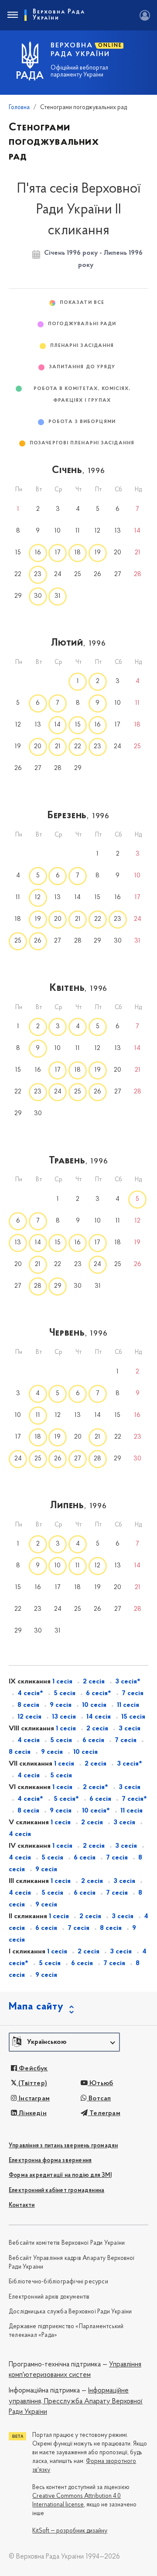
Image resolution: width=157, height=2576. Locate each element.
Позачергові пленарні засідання (82, 443)
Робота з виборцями (82, 422)
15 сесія (133, 1717)
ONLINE (110, 46)
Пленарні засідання (82, 346)
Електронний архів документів (49, 2297)
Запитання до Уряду (82, 367)
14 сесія (99, 1717)
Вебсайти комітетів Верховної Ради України (67, 2243)
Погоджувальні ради (82, 324)
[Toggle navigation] (12, 15)
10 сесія (94, 1705)
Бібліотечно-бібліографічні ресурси (58, 2282)
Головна (19, 108)
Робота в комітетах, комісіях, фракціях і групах (82, 395)
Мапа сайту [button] (36, 2007)
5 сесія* (66, 1799)
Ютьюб (100, 2083)
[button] (64, 2042)
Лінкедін (32, 2113)
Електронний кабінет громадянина (56, 2191)
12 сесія (29, 1717)
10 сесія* (96, 1811)
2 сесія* (96, 1787)
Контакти (22, 2205)
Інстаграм (33, 2099)
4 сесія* (30, 1693)
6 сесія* (99, 1693)
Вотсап (99, 2099)
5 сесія (65, 1693)
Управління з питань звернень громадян (63, 2146)
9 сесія (61, 1705)
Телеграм (104, 2113)
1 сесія (62, 1682)
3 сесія (130, 1729)
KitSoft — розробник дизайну (70, 2531)
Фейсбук (32, 2069)
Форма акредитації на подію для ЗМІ (60, 2175)
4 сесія (29, 1740)
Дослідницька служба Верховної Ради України (70, 2312)
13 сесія (64, 1717)
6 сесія (93, 1740)
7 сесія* (134, 1799)
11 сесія (128, 1705)
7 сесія (133, 1693)
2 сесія (94, 1682)
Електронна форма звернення (50, 2161)
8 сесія (28, 1705)
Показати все (82, 303)
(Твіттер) (32, 2083)
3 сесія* (128, 1682)
